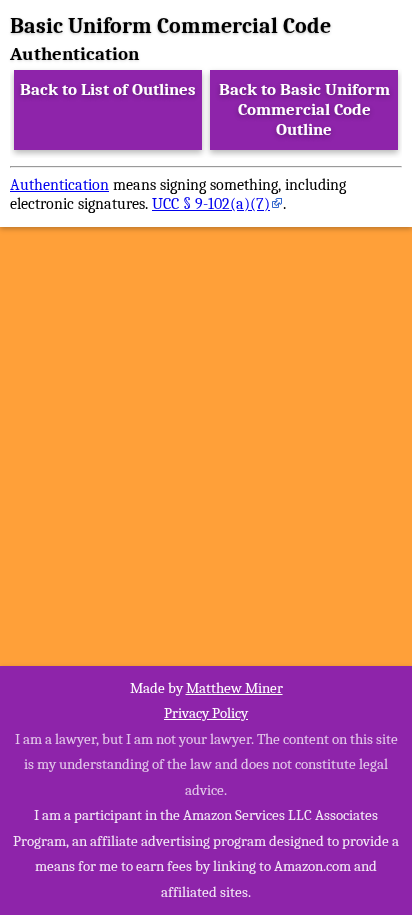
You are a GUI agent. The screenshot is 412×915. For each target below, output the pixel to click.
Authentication (59, 185)
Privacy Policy (206, 713)
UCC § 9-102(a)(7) (211, 204)
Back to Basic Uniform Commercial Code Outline (304, 109)
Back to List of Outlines (108, 89)
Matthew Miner (234, 688)
